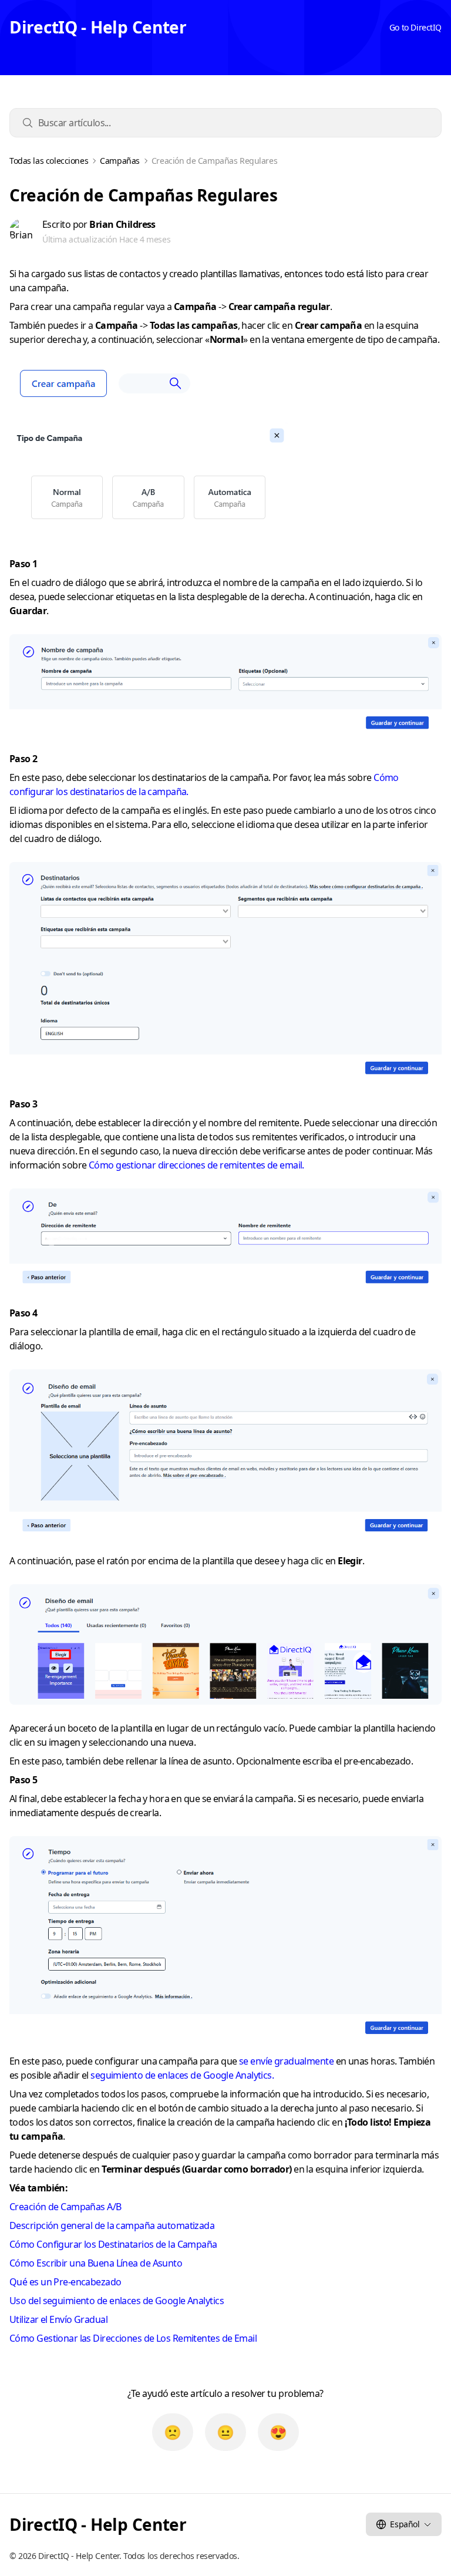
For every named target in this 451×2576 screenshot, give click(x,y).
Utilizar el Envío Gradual (58, 2319)
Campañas (120, 161)
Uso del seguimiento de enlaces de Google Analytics (117, 2301)
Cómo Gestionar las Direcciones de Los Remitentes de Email (133, 2338)
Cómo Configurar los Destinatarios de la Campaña (113, 2244)
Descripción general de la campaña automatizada (112, 2225)
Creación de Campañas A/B (65, 2207)
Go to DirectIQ (415, 27)
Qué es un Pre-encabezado (65, 2282)
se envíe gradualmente (286, 2061)
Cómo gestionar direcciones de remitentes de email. (196, 1165)
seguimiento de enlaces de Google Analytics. (182, 2075)
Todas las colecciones (49, 161)
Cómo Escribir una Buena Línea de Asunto (96, 2263)
